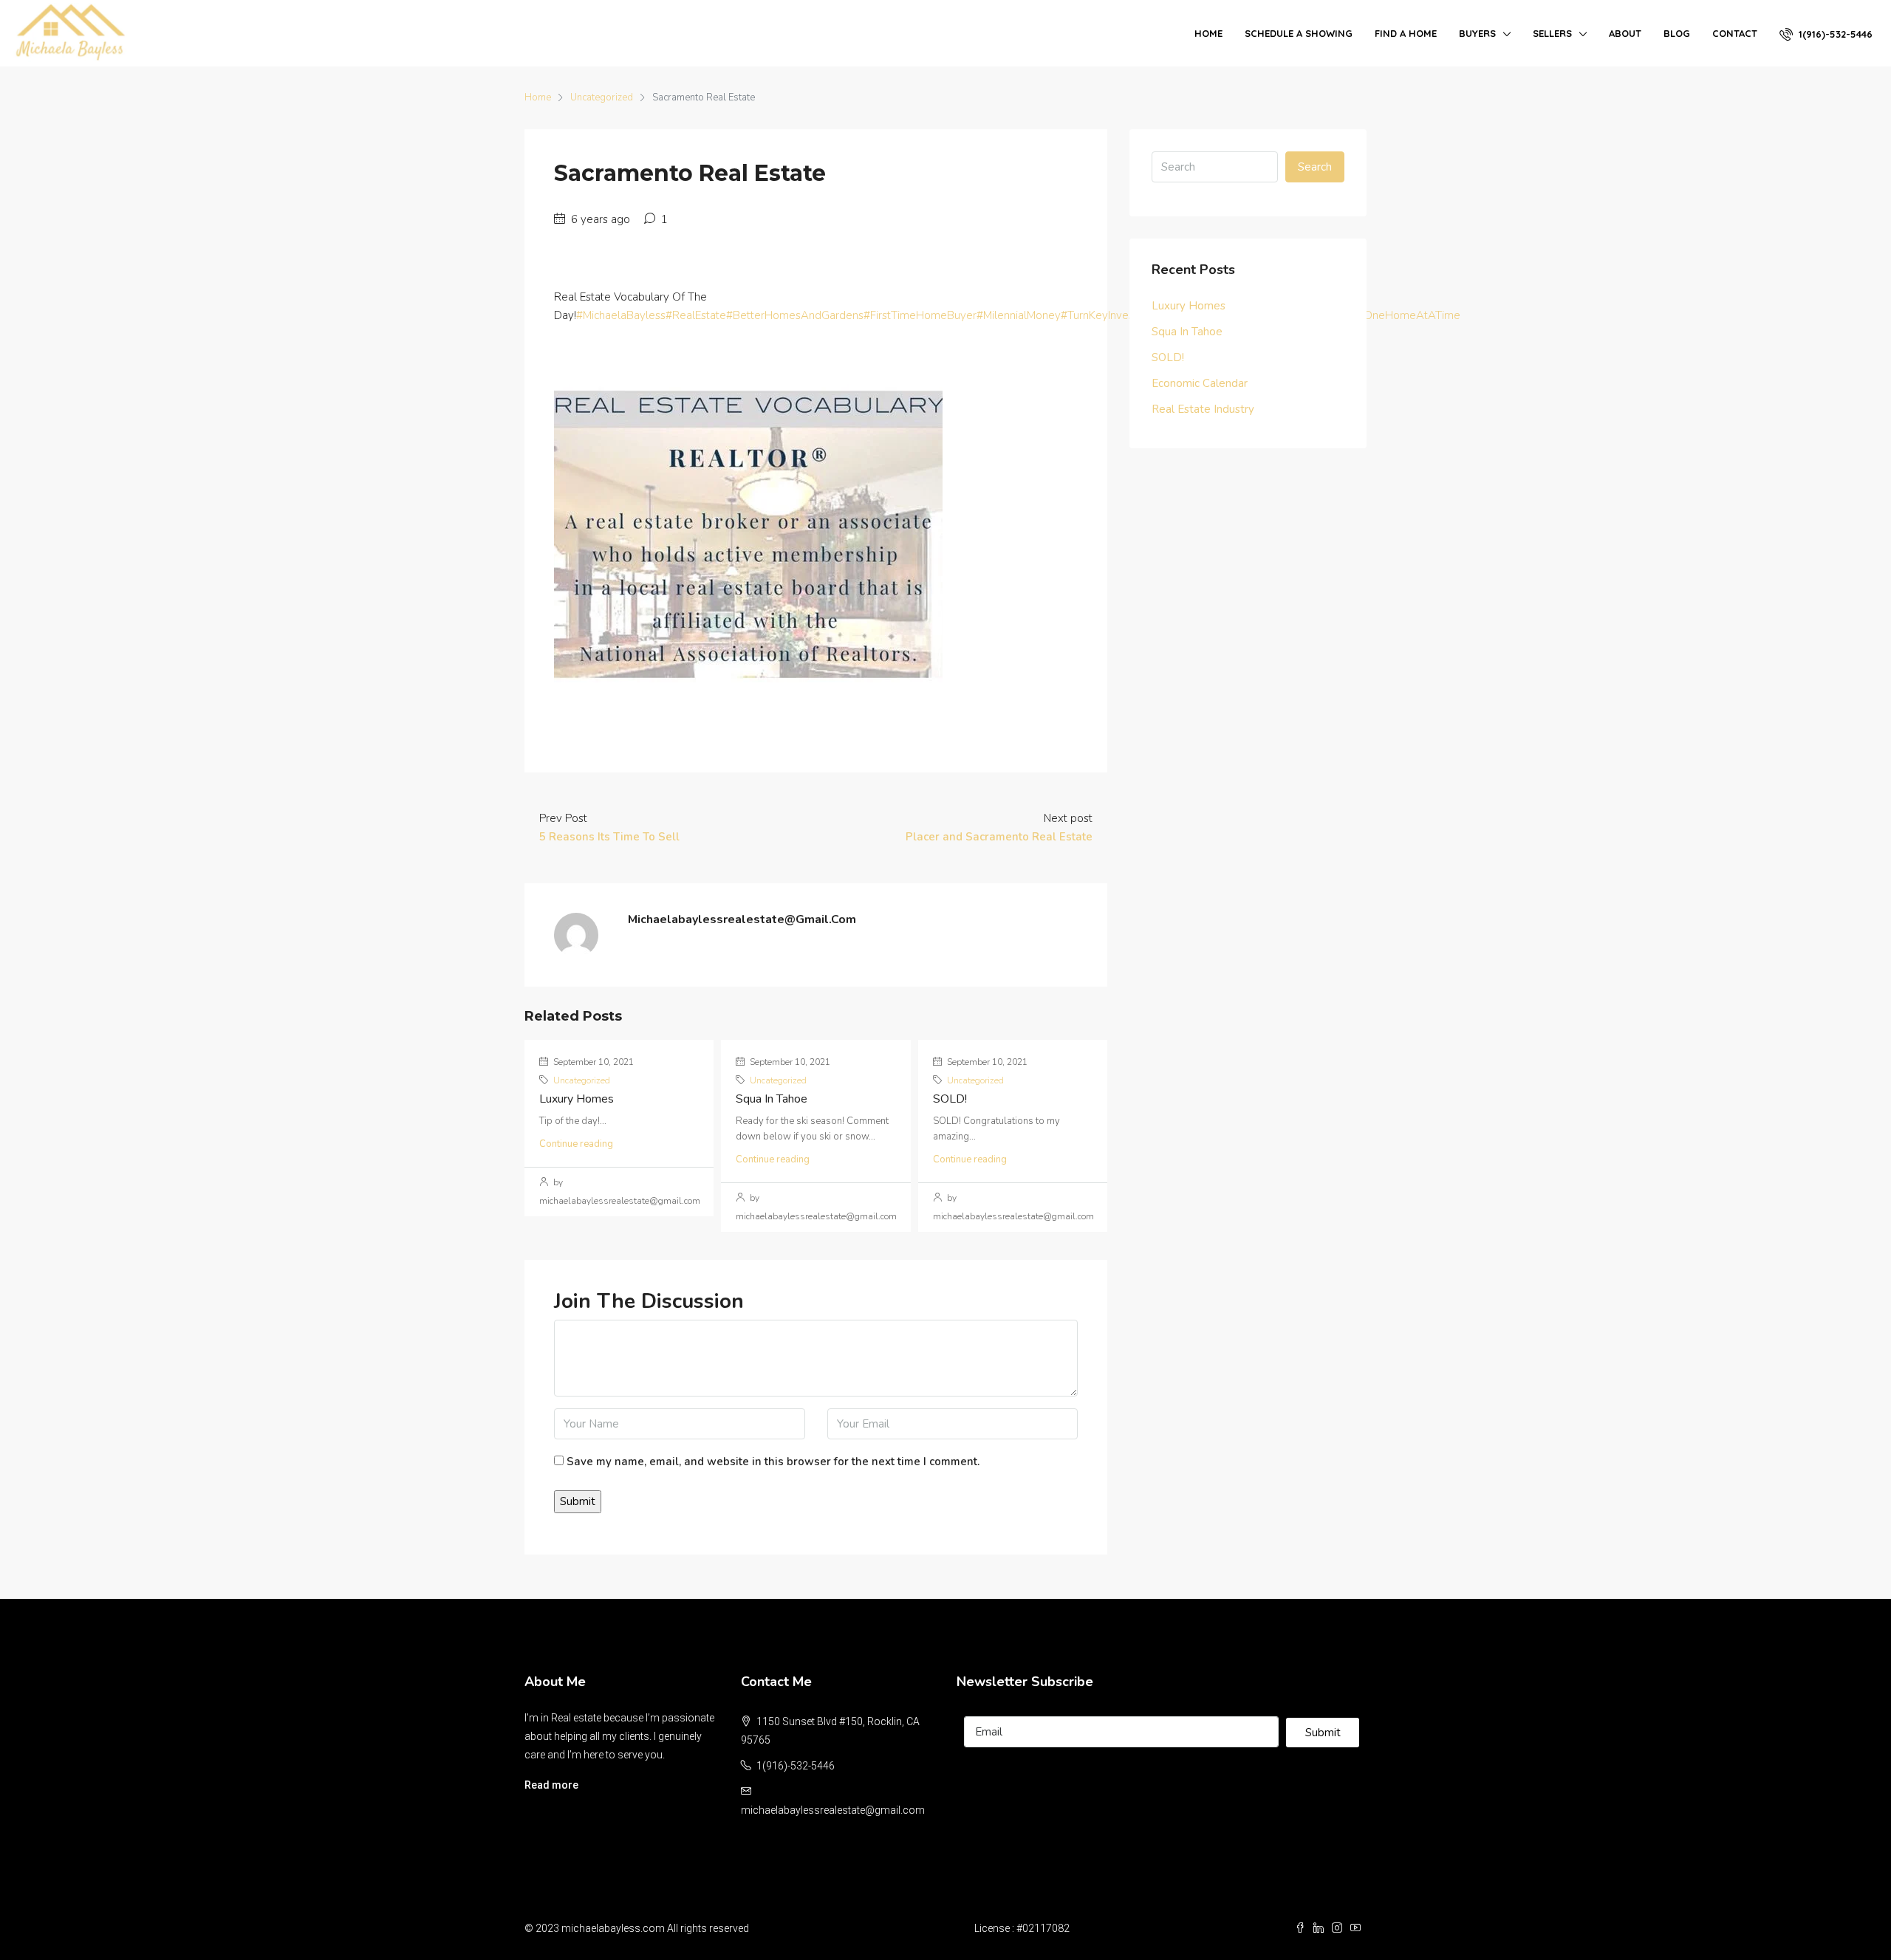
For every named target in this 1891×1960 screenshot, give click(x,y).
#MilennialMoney (1019, 315)
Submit (1323, 1733)
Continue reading (576, 1144)
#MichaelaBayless (621, 315)
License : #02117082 (1022, 1928)
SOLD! (950, 1099)
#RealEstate (696, 315)
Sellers (1552, 33)
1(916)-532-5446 (1834, 34)
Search (1315, 167)
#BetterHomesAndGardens (795, 315)
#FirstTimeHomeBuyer (920, 315)
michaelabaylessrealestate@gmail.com (833, 1810)
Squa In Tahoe (772, 1099)
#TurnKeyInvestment (1112, 315)
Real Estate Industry (1203, 409)
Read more (551, 1785)
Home (1208, 33)
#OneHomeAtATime (1409, 315)
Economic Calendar (1200, 383)
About (1625, 33)
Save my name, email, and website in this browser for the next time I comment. (773, 1462)
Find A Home (1406, 33)
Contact (1735, 33)
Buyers (1477, 33)
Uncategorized (602, 97)
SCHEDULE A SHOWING (1299, 33)
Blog (1677, 33)
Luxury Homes (577, 1099)
